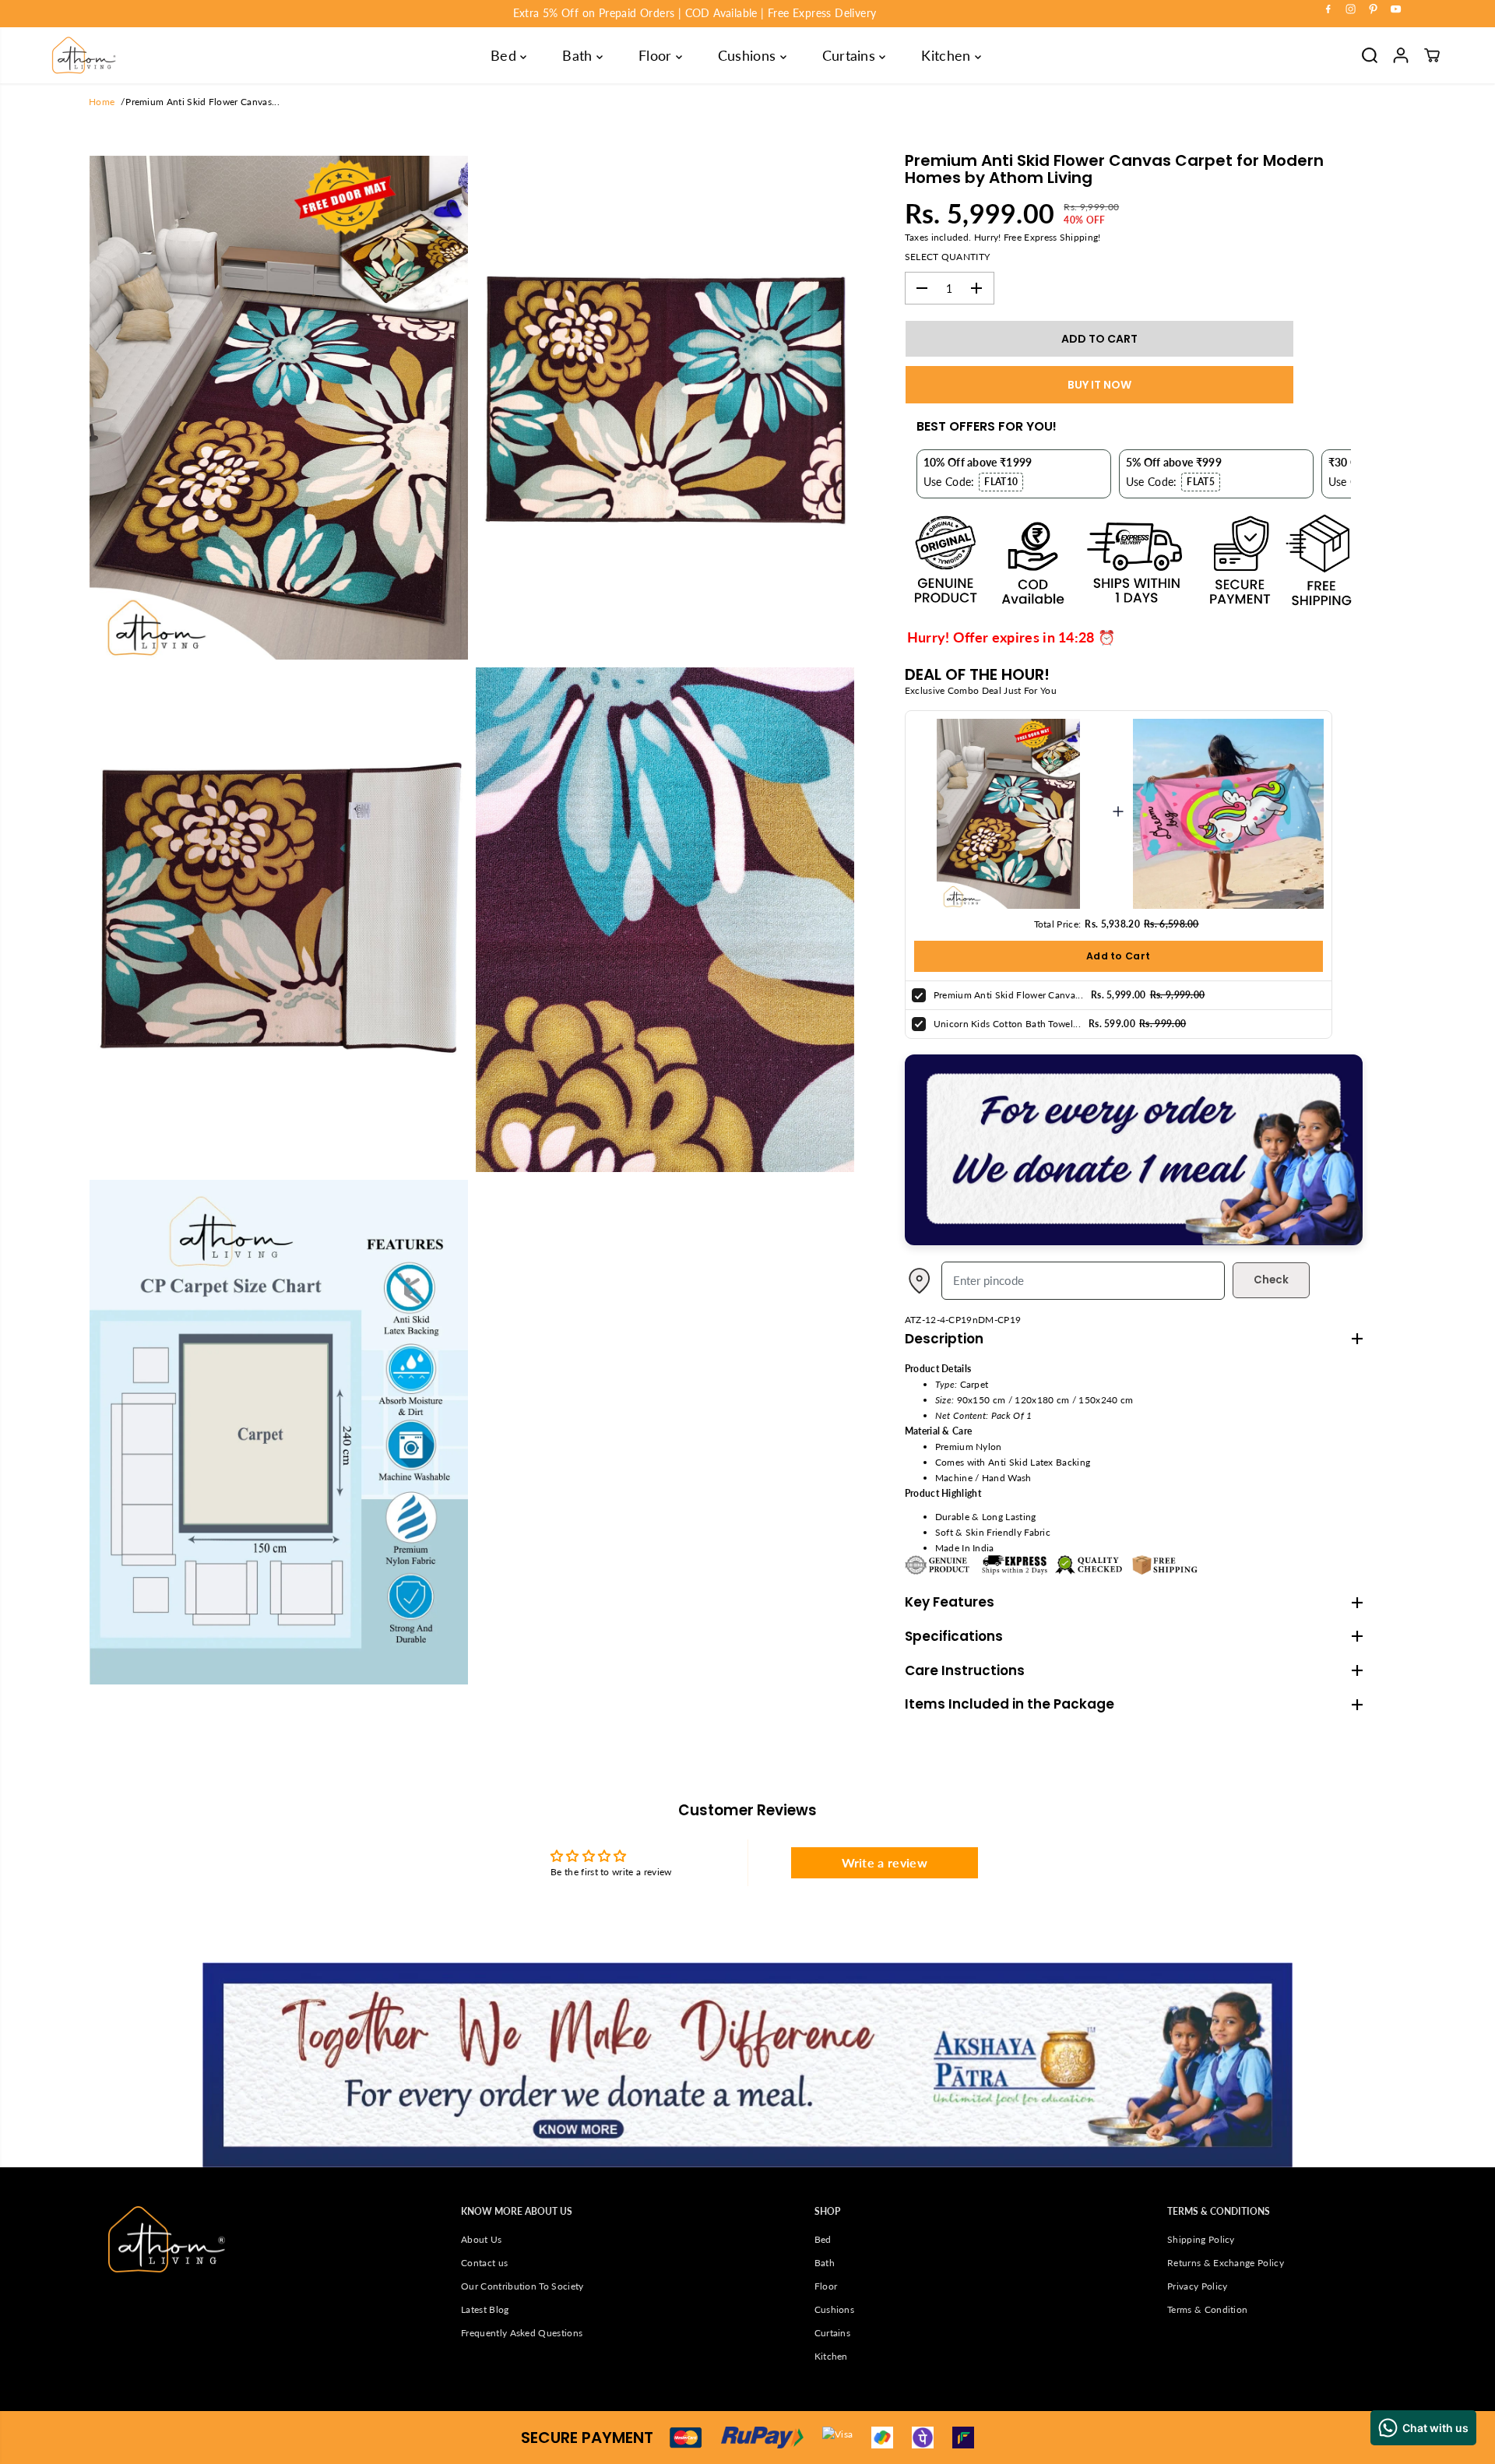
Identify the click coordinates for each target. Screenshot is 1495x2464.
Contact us (484, 2263)
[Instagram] (1351, 9)
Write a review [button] (885, 1862)
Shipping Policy (1201, 2239)
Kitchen (948, 55)
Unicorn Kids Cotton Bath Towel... (1007, 1024)
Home (102, 102)
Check (1271, 1280)
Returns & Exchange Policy (1226, 2263)
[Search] (1370, 55)
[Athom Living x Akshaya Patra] (1134, 1242)
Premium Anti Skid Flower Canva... (1008, 995)
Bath (579, 55)
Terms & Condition (1207, 2309)
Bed (505, 55)
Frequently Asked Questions (522, 2333)
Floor (657, 55)
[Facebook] (1328, 9)
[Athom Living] (84, 55)
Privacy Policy (1197, 2286)
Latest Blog (485, 2309)
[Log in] (1401, 55)
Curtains (851, 55)
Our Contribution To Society (522, 2286)
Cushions (749, 55)
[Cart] (1432, 55)
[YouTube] (1396, 9)
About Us (482, 2239)
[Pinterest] (1374, 9)
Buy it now (1099, 385)
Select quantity (948, 257)
